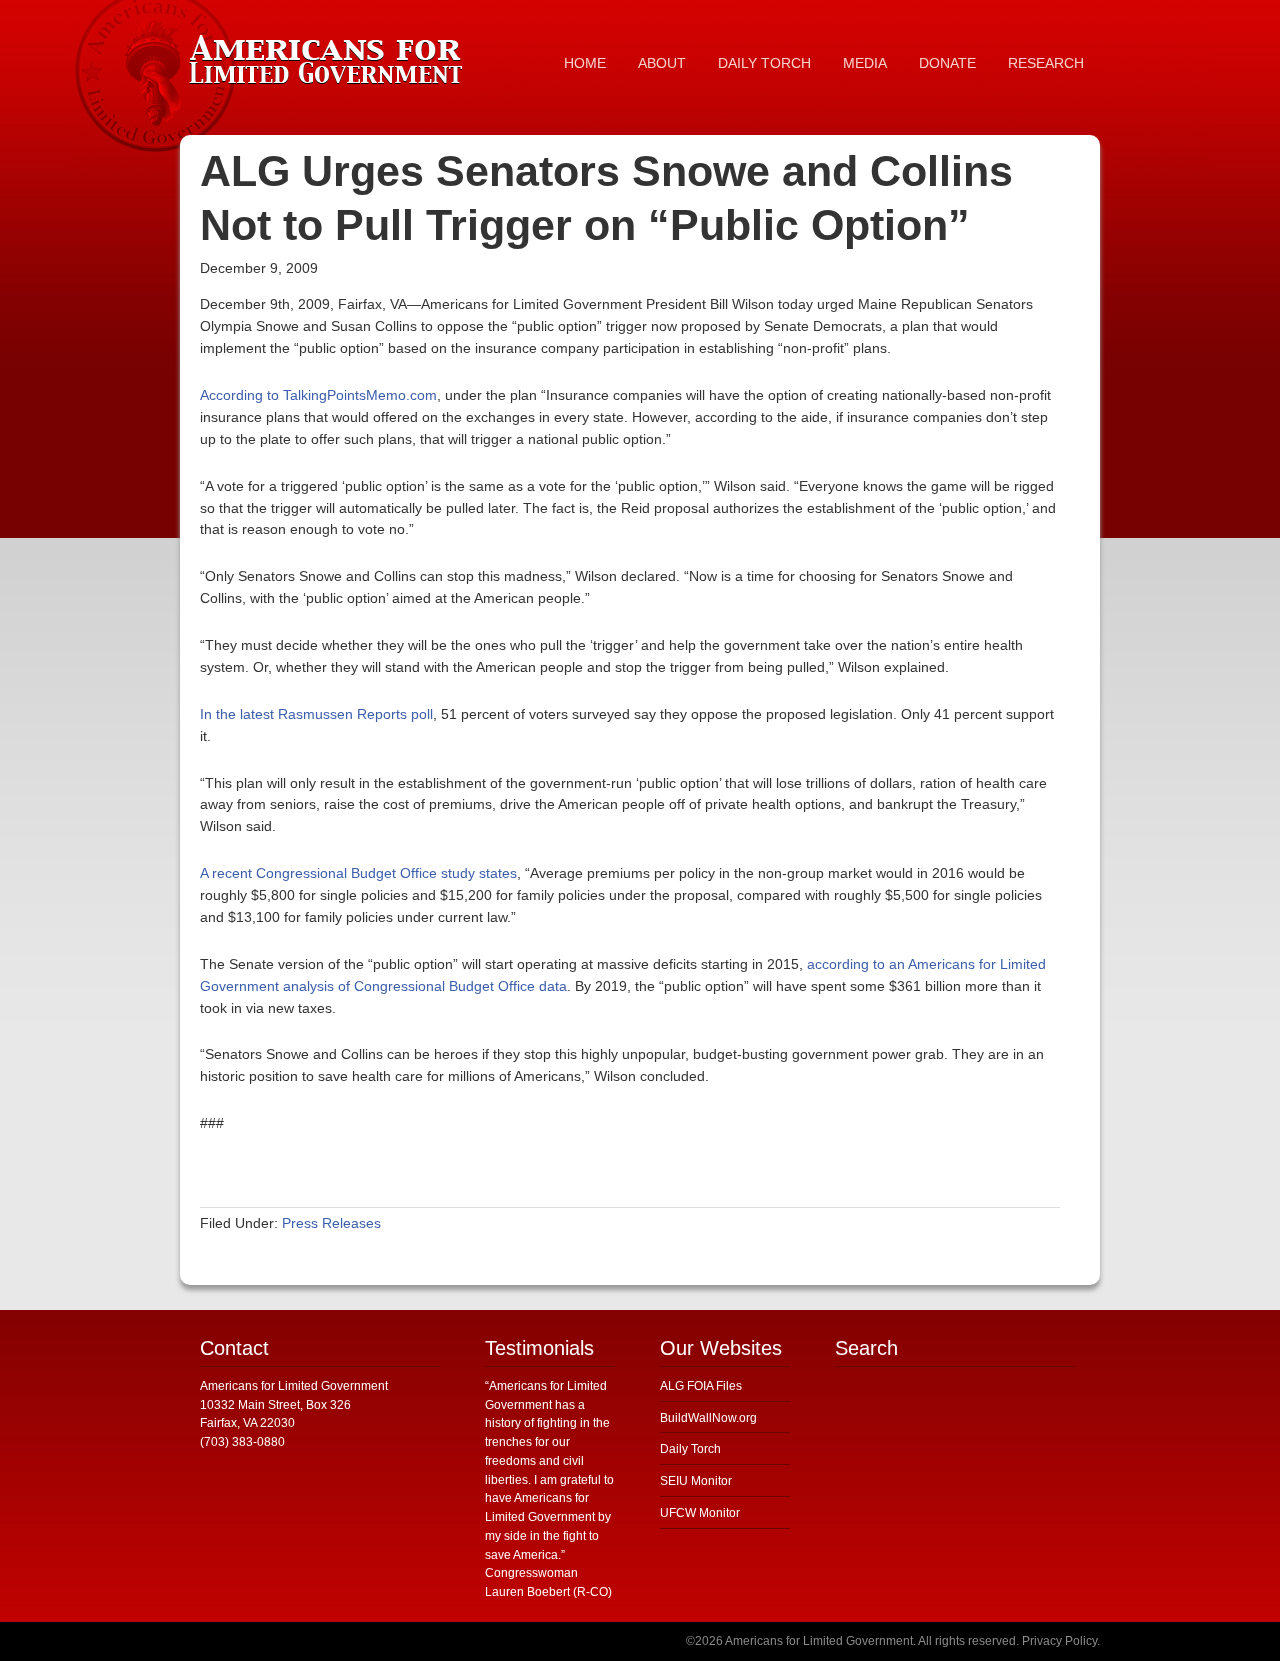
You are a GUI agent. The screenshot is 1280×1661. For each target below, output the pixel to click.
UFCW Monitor (700, 1513)
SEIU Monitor (696, 1481)
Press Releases (331, 1223)
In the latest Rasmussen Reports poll (316, 714)
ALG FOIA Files (701, 1386)
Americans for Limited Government (330, 55)
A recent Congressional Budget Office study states (358, 873)
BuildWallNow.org (708, 1418)
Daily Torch (690, 1449)
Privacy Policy (1059, 1641)
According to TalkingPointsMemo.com (318, 395)
